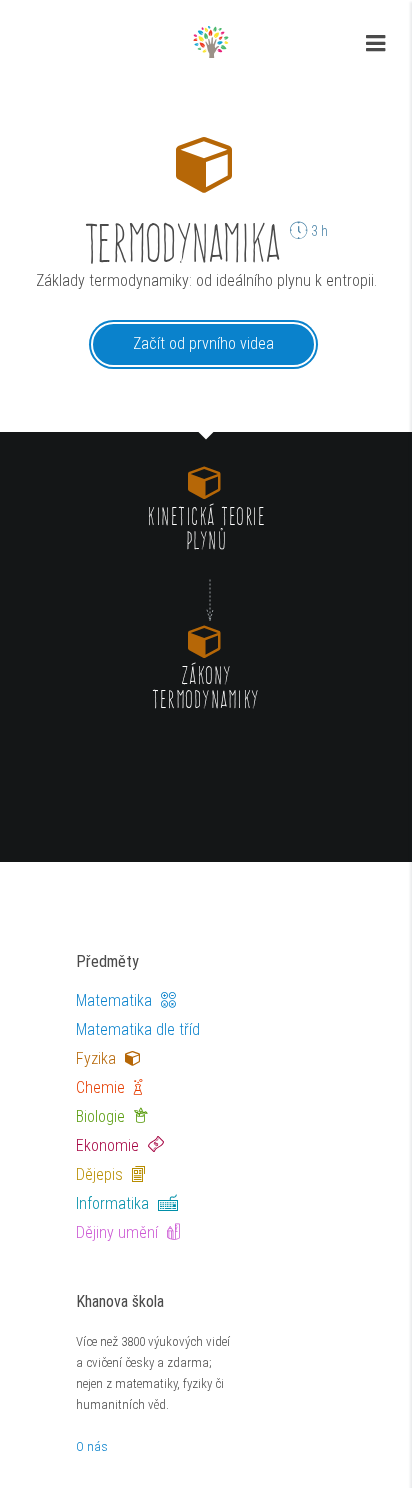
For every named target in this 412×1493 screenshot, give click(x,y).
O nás (92, 1446)
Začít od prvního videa (203, 343)
